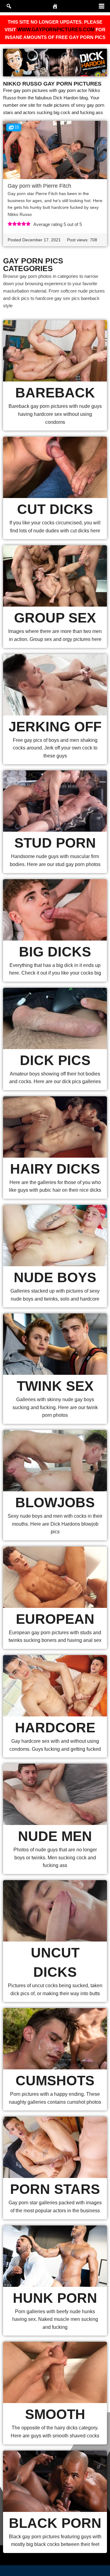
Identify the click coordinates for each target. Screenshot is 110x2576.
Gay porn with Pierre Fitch (39, 186)
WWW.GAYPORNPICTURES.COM (56, 30)
